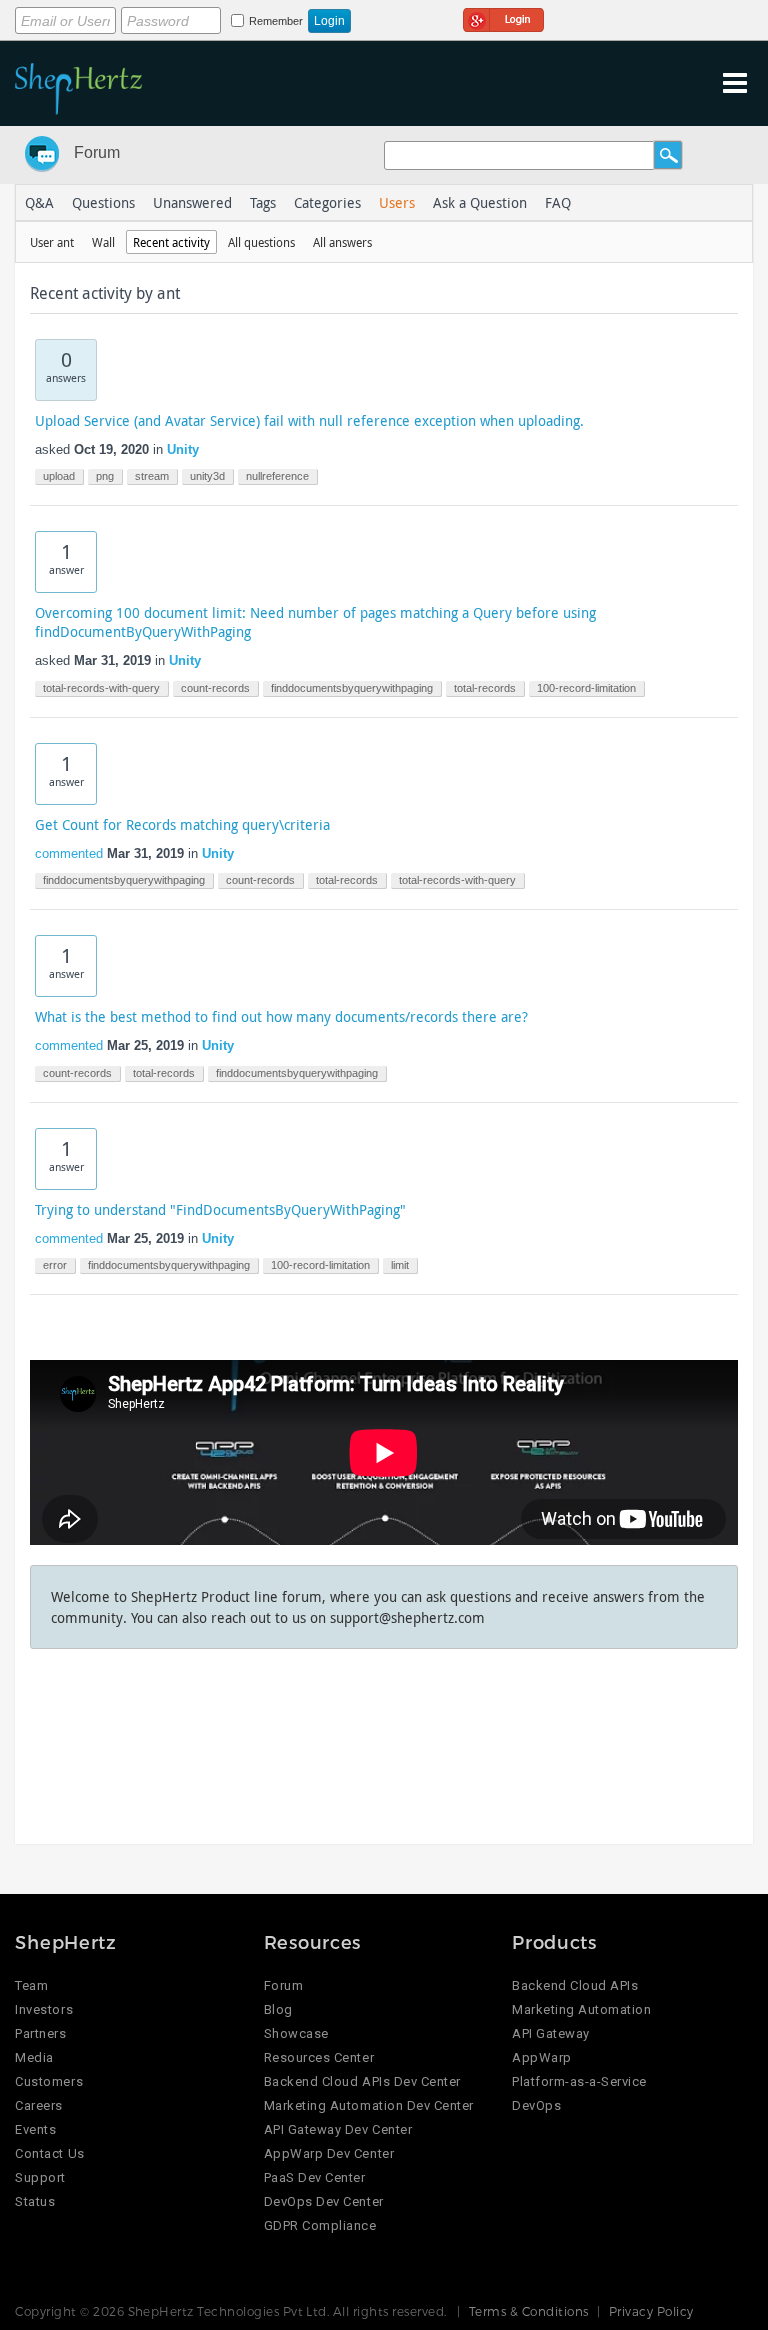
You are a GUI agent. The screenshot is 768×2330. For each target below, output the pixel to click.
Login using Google (503, 17)
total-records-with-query (101, 688)
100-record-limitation (586, 688)
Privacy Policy (651, 2311)
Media (34, 2057)
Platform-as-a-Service (579, 2081)
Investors (44, 2009)
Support (40, 2177)
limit (400, 1265)
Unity (183, 449)
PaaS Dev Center (315, 2177)
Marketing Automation (581, 2009)
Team (31, 1985)
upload (59, 476)
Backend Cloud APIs (575, 1985)
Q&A (39, 202)
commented (69, 853)
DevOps (536, 2105)
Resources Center (319, 2057)
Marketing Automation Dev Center (369, 2105)
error (55, 1265)
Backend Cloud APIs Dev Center (362, 2081)
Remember (276, 21)
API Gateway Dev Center (338, 2129)
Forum (97, 152)
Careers (39, 2105)
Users (397, 202)
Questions (103, 202)
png (105, 476)
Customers (49, 2081)
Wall (103, 242)
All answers (342, 242)
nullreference (277, 476)
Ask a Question (480, 202)
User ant (52, 242)
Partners (40, 2033)
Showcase (296, 2033)
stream (152, 476)
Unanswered (192, 202)
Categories (327, 202)
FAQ (558, 202)
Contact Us (49, 2153)
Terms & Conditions (529, 2311)
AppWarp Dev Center (329, 2153)
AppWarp (542, 2057)
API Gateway (551, 2033)
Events (35, 2129)
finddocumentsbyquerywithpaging (352, 688)
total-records (485, 688)
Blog (278, 2009)
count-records (215, 688)
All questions (261, 242)
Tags (263, 202)
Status (35, 2201)
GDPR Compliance (320, 2225)
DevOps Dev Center (324, 2201)
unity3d (207, 476)
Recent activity (171, 242)
